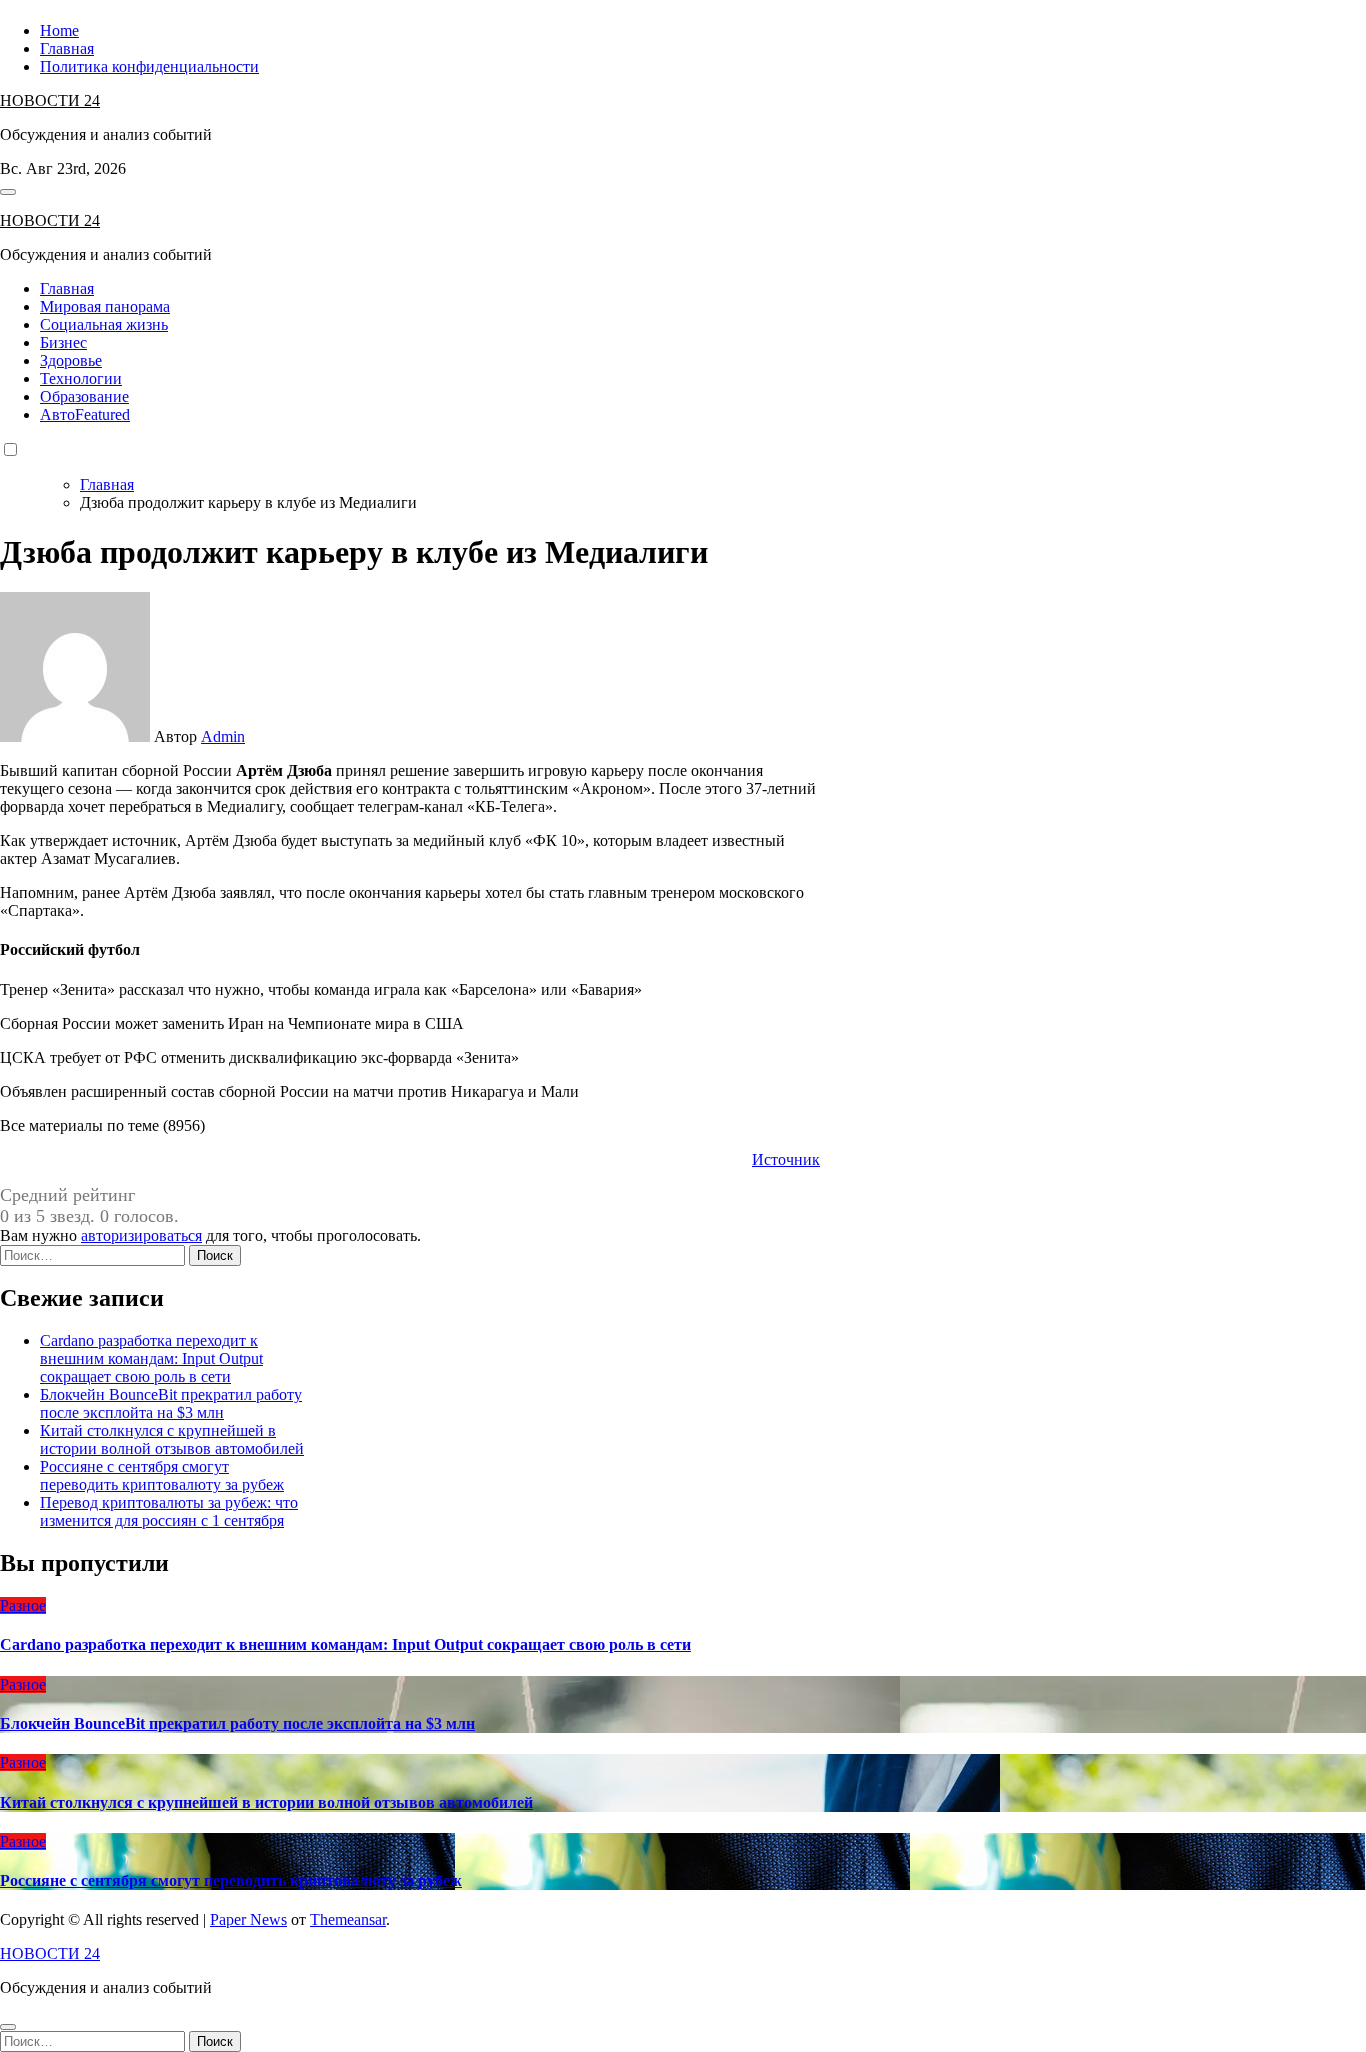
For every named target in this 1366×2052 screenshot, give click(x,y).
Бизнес (63, 342)
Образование (84, 396)
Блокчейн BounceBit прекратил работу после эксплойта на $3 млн (171, 1403)
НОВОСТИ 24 (50, 100)
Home (59, 30)
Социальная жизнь (104, 324)
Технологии (81, 378)
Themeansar (348, 1919)
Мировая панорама (105, 306)
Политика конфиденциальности (149, 66)
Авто (85, 414)
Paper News (248, 1919)
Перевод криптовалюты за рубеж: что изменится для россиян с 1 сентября (169, 1511)
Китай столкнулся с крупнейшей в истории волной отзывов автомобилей (172, 1439)
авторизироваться (141, 1235)
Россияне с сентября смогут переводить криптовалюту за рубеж (162, 1475)
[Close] (8, 2027)
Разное (23, 1605)
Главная (67, 48)
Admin (223, 736)
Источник (786, 1159)
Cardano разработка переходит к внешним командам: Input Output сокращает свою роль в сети (151, 1358)
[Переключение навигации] (8, 192)
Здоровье (71, 360)
